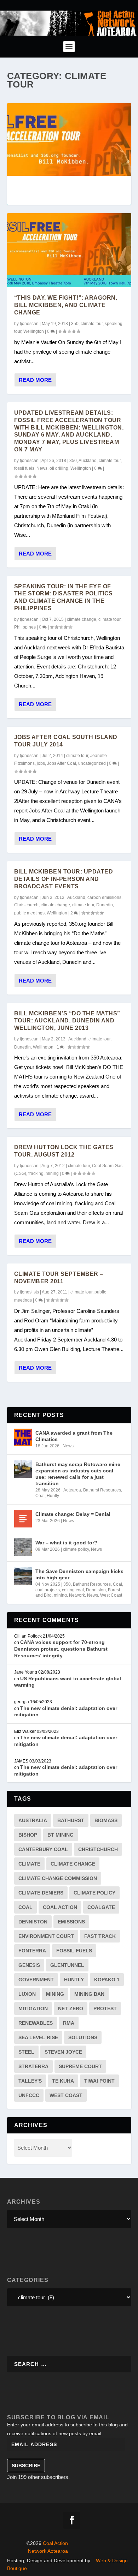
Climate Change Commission (58, 1878)
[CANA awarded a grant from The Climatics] (23, 1437)
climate (29, 1864)
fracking (36, 1173)
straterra (33, 2066)
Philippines (25, 627)
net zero (71, 2008)
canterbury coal (43, 1849)
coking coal (73, 1590)
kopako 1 (107, 1980)
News (42, 468)
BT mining (61, 1835)
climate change (82, 619)
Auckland (88, 461)
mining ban (89, 1994)
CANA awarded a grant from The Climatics (74, 1436)
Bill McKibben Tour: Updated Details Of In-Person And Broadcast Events (64, 879)
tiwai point (99, 2081)
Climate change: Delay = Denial (73, 1514)
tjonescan (29, 324)
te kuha (63, 2081)
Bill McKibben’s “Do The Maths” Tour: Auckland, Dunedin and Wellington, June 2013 (67, 1021)
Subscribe (26, 2466)
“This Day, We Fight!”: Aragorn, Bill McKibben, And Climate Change (66, 305)
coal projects (48, 1590)
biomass (106, 1820)
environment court (46, 1936)
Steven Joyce (63, 2052)
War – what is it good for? (66, 1543)
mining (52, 1173)
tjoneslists (29, 1292)
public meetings (29, 913)
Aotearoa (72, 1490)
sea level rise (38, 2037)
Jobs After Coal (62, 763)
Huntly (53, 1496)
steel (26, 2052)
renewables (36, 2023)
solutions (83, 2037)
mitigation (33, 2008)
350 (75, 324)
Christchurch (26, 905)
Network (77, 1595)
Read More (35, 380)
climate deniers (41, 1893)
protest (105, 2008)
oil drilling (59, 468)
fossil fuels (24, 468)
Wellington (34, 331)
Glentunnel (67, 1965)
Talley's (30, 2081)
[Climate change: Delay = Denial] (23, 1519)
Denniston (96, 1590)
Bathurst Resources (102, 1490)
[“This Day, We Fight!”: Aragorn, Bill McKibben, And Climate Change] (69, 250)
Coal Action (60, 1907)
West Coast (111, 1595)
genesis (29, 1965)
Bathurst (71, 1820)
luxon (27, 1994)
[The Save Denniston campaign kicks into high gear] (23, 1576)
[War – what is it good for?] (23, 1547)
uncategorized (92, 763)
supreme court (80, 2066)
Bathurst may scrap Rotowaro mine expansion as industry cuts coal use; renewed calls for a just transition (78, 1474)
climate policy (76, 1549)
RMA (69, 2023)
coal (25, 1907)
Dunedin (105, 905)
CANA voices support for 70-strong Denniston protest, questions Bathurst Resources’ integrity (61, 1649)
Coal (40, 1496)
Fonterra (32, 1951)
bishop (28, 1835)
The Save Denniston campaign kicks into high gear (79, 1574)
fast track (100, 1936)
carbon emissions (104, 897)
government (36, 1980)
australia (33, 1820)
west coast (66, 2095)
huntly (74, 1980)
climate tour (92, 324)
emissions (71, 1922)
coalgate (101, 1907)
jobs (41, 763)
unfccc (29, 2095)
